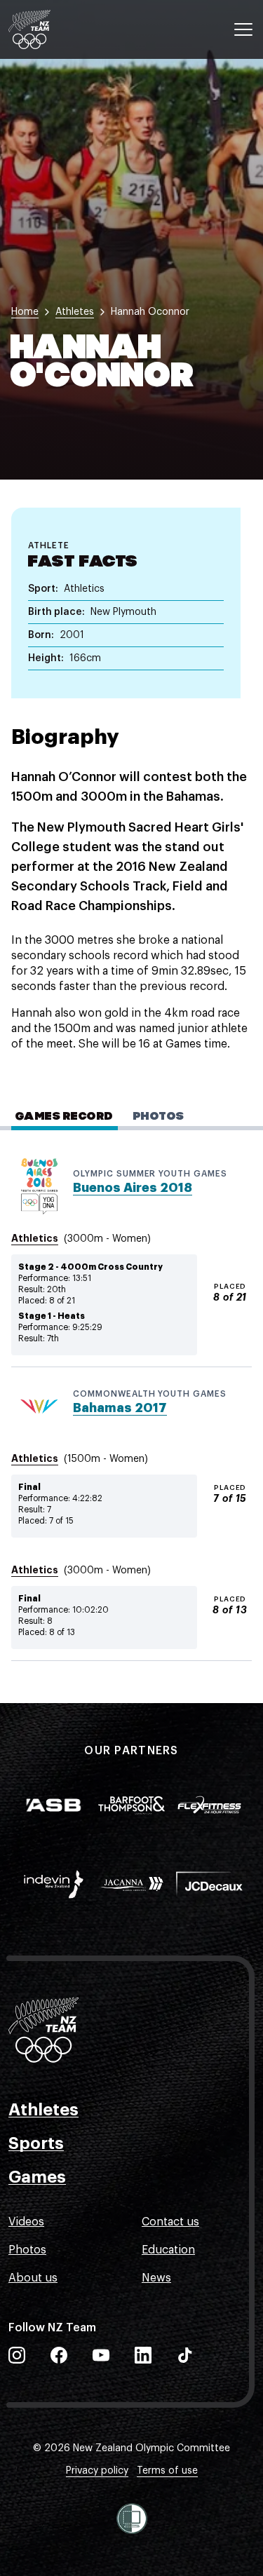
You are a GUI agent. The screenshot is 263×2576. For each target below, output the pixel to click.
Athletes (43, 2110)
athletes (75, 312)
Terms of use (167, 2471)
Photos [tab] (159, 1117)
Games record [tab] (65, 1117)
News (156, 2278)
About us (33, 2278)
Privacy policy (97, 2471)
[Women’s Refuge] (132, 2519)
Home (25, 312)
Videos (26, 2222)
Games (37, 2177)
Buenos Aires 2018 (133, 1188)
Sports (36, 2143)
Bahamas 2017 (120, 1408)
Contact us (170, 2222)
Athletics (35, 1238)
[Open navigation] (243, 29)
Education (168, 2250)
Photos (27, 2250)
